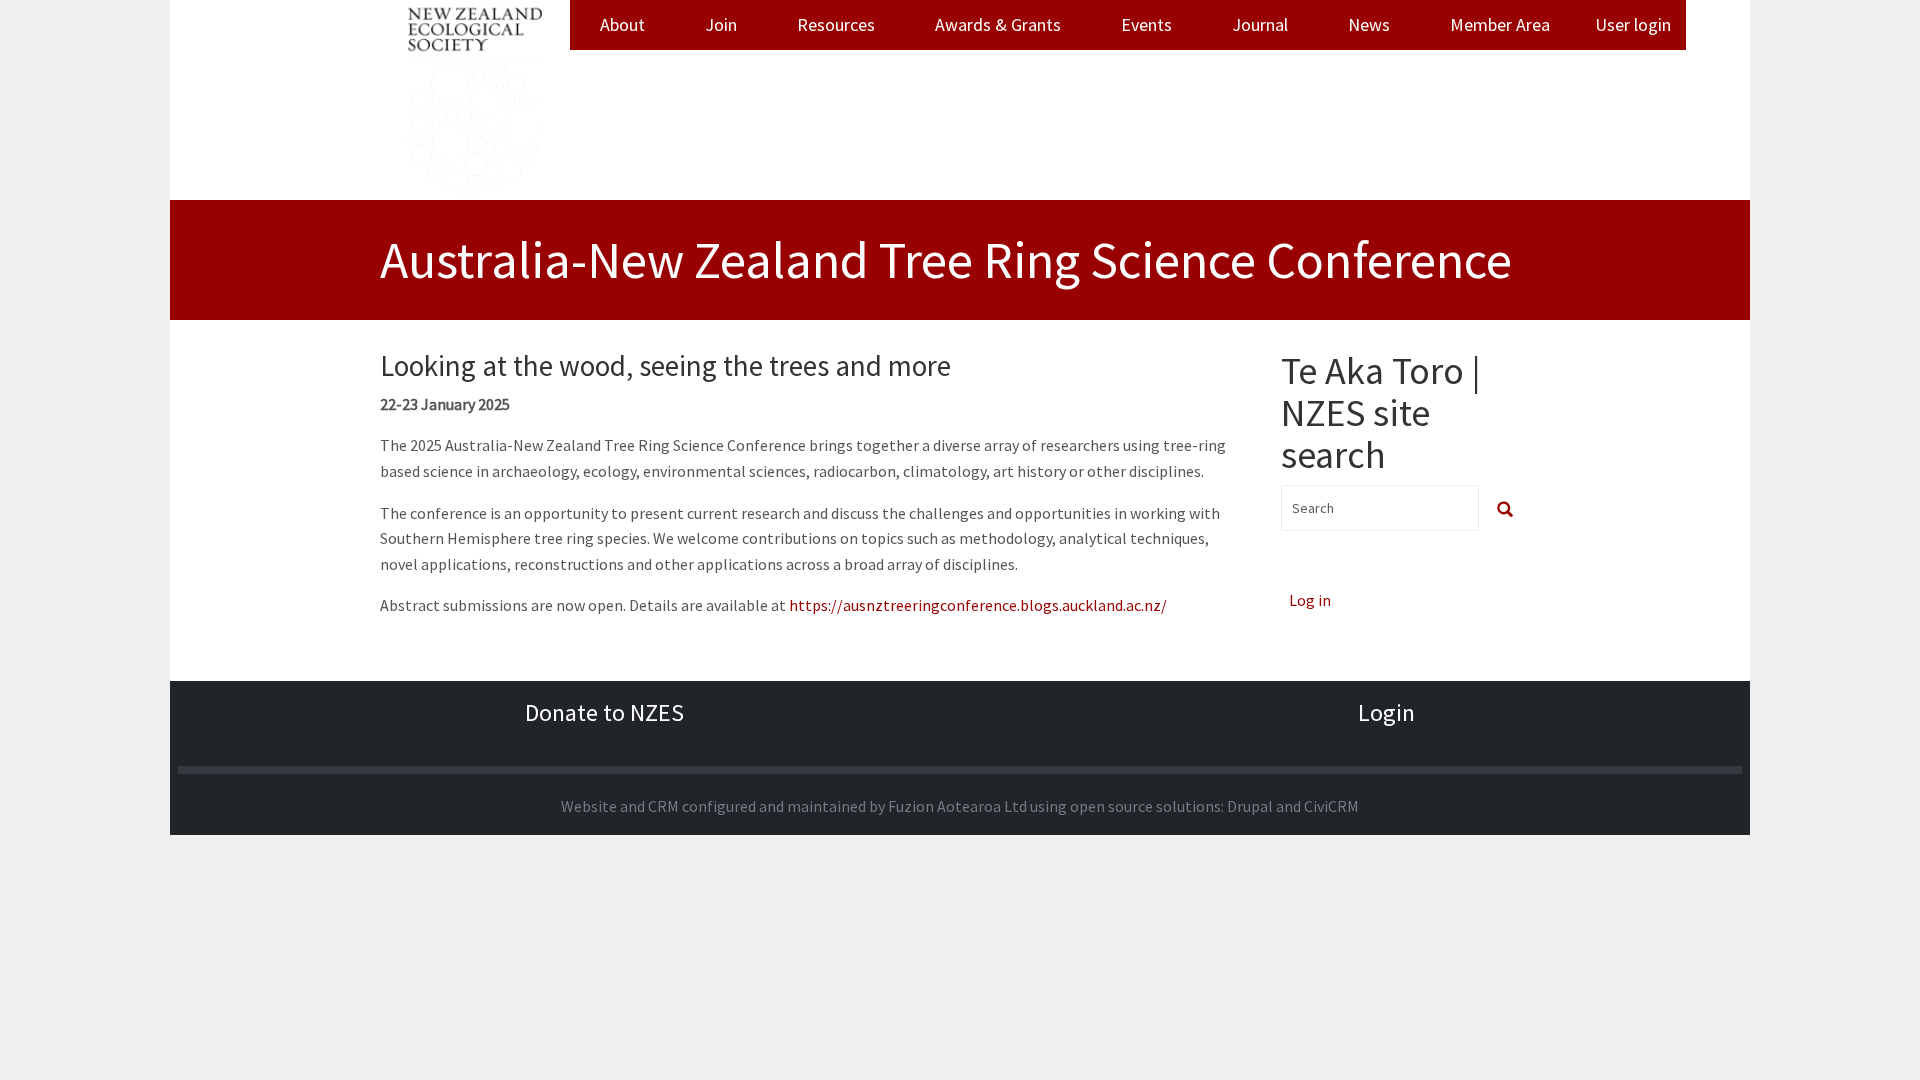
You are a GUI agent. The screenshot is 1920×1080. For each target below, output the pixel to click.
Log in (1310, 600)
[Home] (475, 100)
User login (1633, 24)
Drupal (1250, 806)
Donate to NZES (604, 712)
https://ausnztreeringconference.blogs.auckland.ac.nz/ (978, 605)
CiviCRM (1331, 806)
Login (1386, 712)
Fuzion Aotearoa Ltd (957, 806)
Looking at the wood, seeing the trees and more (665, 365)
